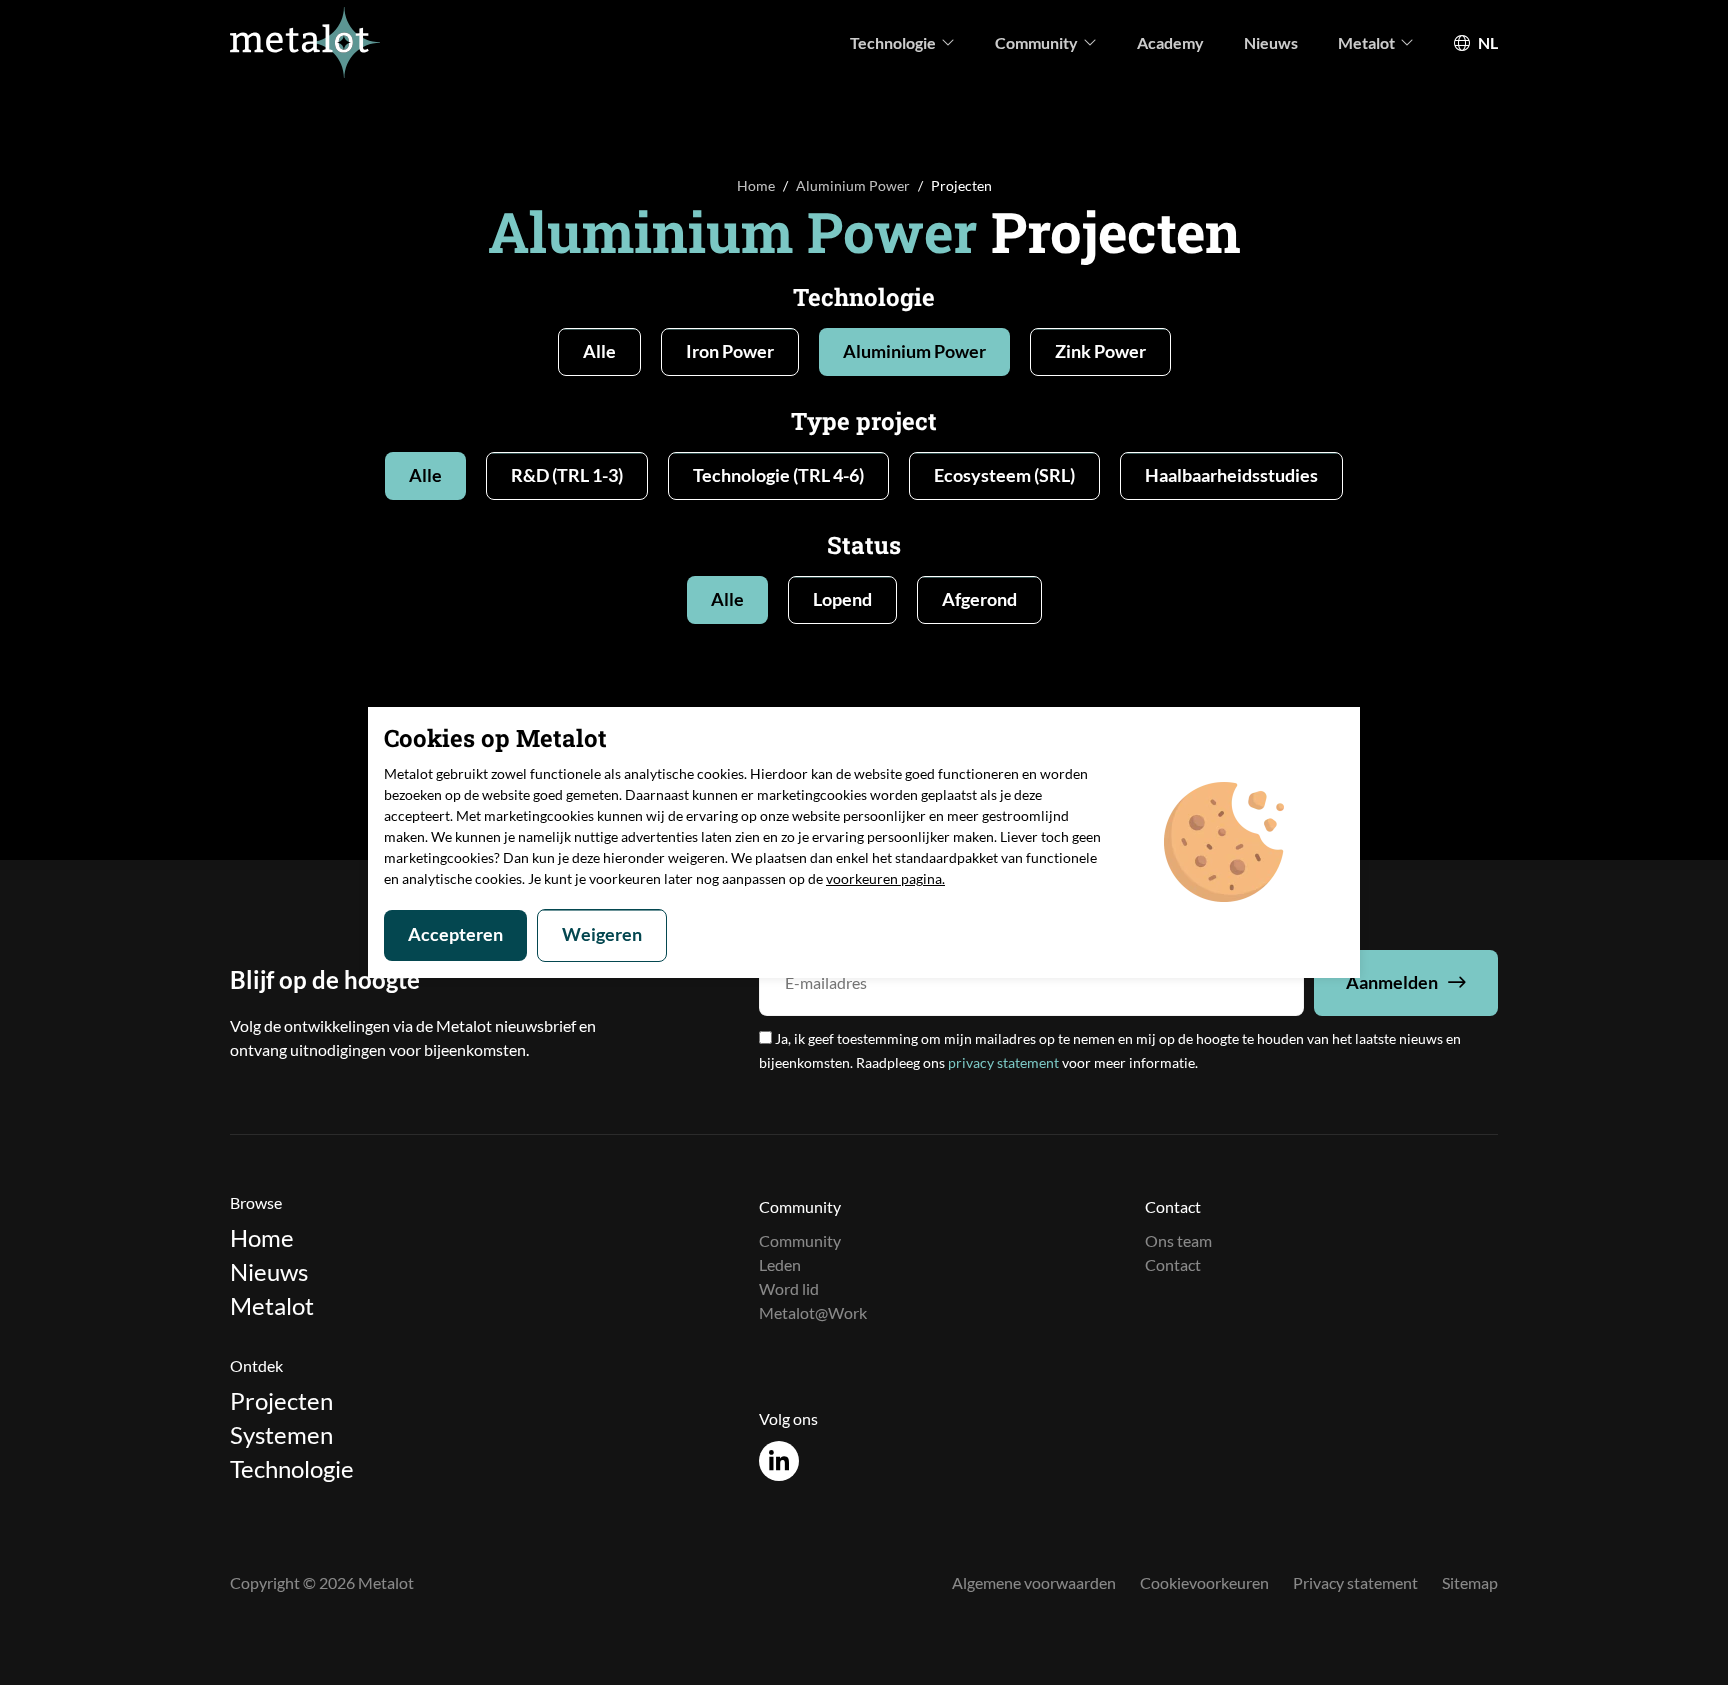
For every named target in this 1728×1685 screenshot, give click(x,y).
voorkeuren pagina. (885, 878)
